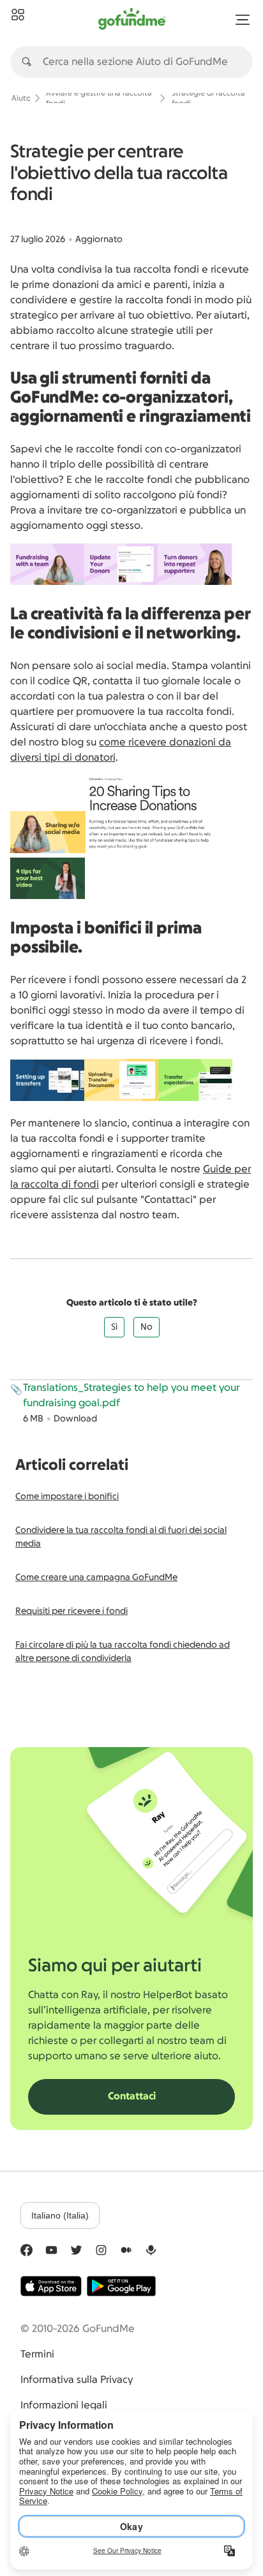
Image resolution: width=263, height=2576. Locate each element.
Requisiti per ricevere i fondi (71, 1611)
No (147, 1327)
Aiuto (21, 98)
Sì (114, 1327)
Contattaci (132, 2096)
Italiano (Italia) (60, 2215)
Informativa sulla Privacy (77, 2380)
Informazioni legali (64, 2405)
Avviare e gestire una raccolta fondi (99, 98)
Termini (37, 2354)
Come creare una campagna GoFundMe (96, 1578)
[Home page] (18, 15)
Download (75, 1419)
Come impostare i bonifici (67, 1497)
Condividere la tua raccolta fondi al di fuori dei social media (121, 1537)
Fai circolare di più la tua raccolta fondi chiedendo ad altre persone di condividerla (123, 1652)
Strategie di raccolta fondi (208, 98)
